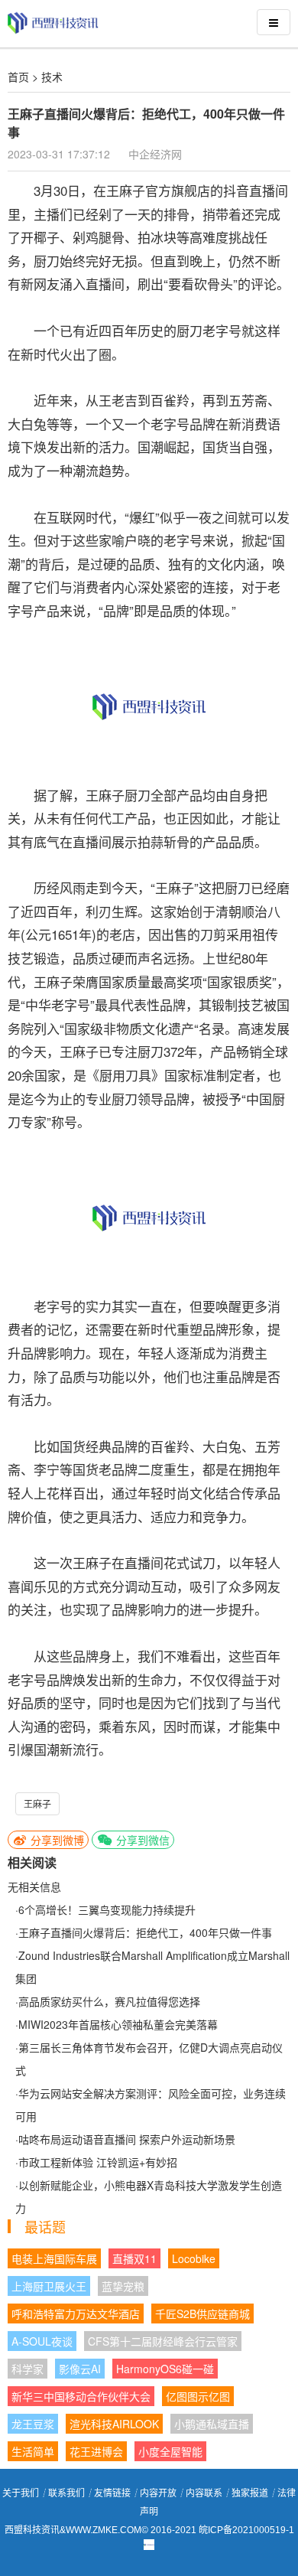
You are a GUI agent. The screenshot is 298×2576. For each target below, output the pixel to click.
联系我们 (66, 2493)
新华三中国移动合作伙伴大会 (81, 2396)
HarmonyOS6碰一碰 (165, 2369)
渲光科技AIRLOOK (114, 2424)
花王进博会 (96, 2451)
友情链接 (112, 2493)
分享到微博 (56, 1840)
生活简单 (33, 2451)
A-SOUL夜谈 (42, 2341)
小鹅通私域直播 (212, 2424)
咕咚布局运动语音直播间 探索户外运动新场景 (127, 2139)
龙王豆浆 (33, 2424)
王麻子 (37, 1803)
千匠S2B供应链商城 (202, 2314)
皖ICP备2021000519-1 (246, 2530)
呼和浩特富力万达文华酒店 (76, 2314)
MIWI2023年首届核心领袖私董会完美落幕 (118, 2024)
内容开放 (158, 2493)
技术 (52, 77)
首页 (18, 77)
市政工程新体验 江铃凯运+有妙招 (98, 2162)
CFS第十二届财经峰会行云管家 (163, 2341)
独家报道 (250, 2493)
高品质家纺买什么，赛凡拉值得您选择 (109, 2001)
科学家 (28, 2369)
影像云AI (80, 2369)
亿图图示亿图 (198, 2396)
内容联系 (204, 2493)
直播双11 (134, 2258)
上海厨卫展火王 (49, 2286)
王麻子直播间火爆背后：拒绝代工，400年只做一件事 (145, 1932)
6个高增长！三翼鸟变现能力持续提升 (107, 1909)
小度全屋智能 (170, 2451)
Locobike (194, 2258)
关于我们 (21, 2493)
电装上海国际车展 (54, 2258)
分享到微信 (141, 1840)
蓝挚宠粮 (123, 2286)
